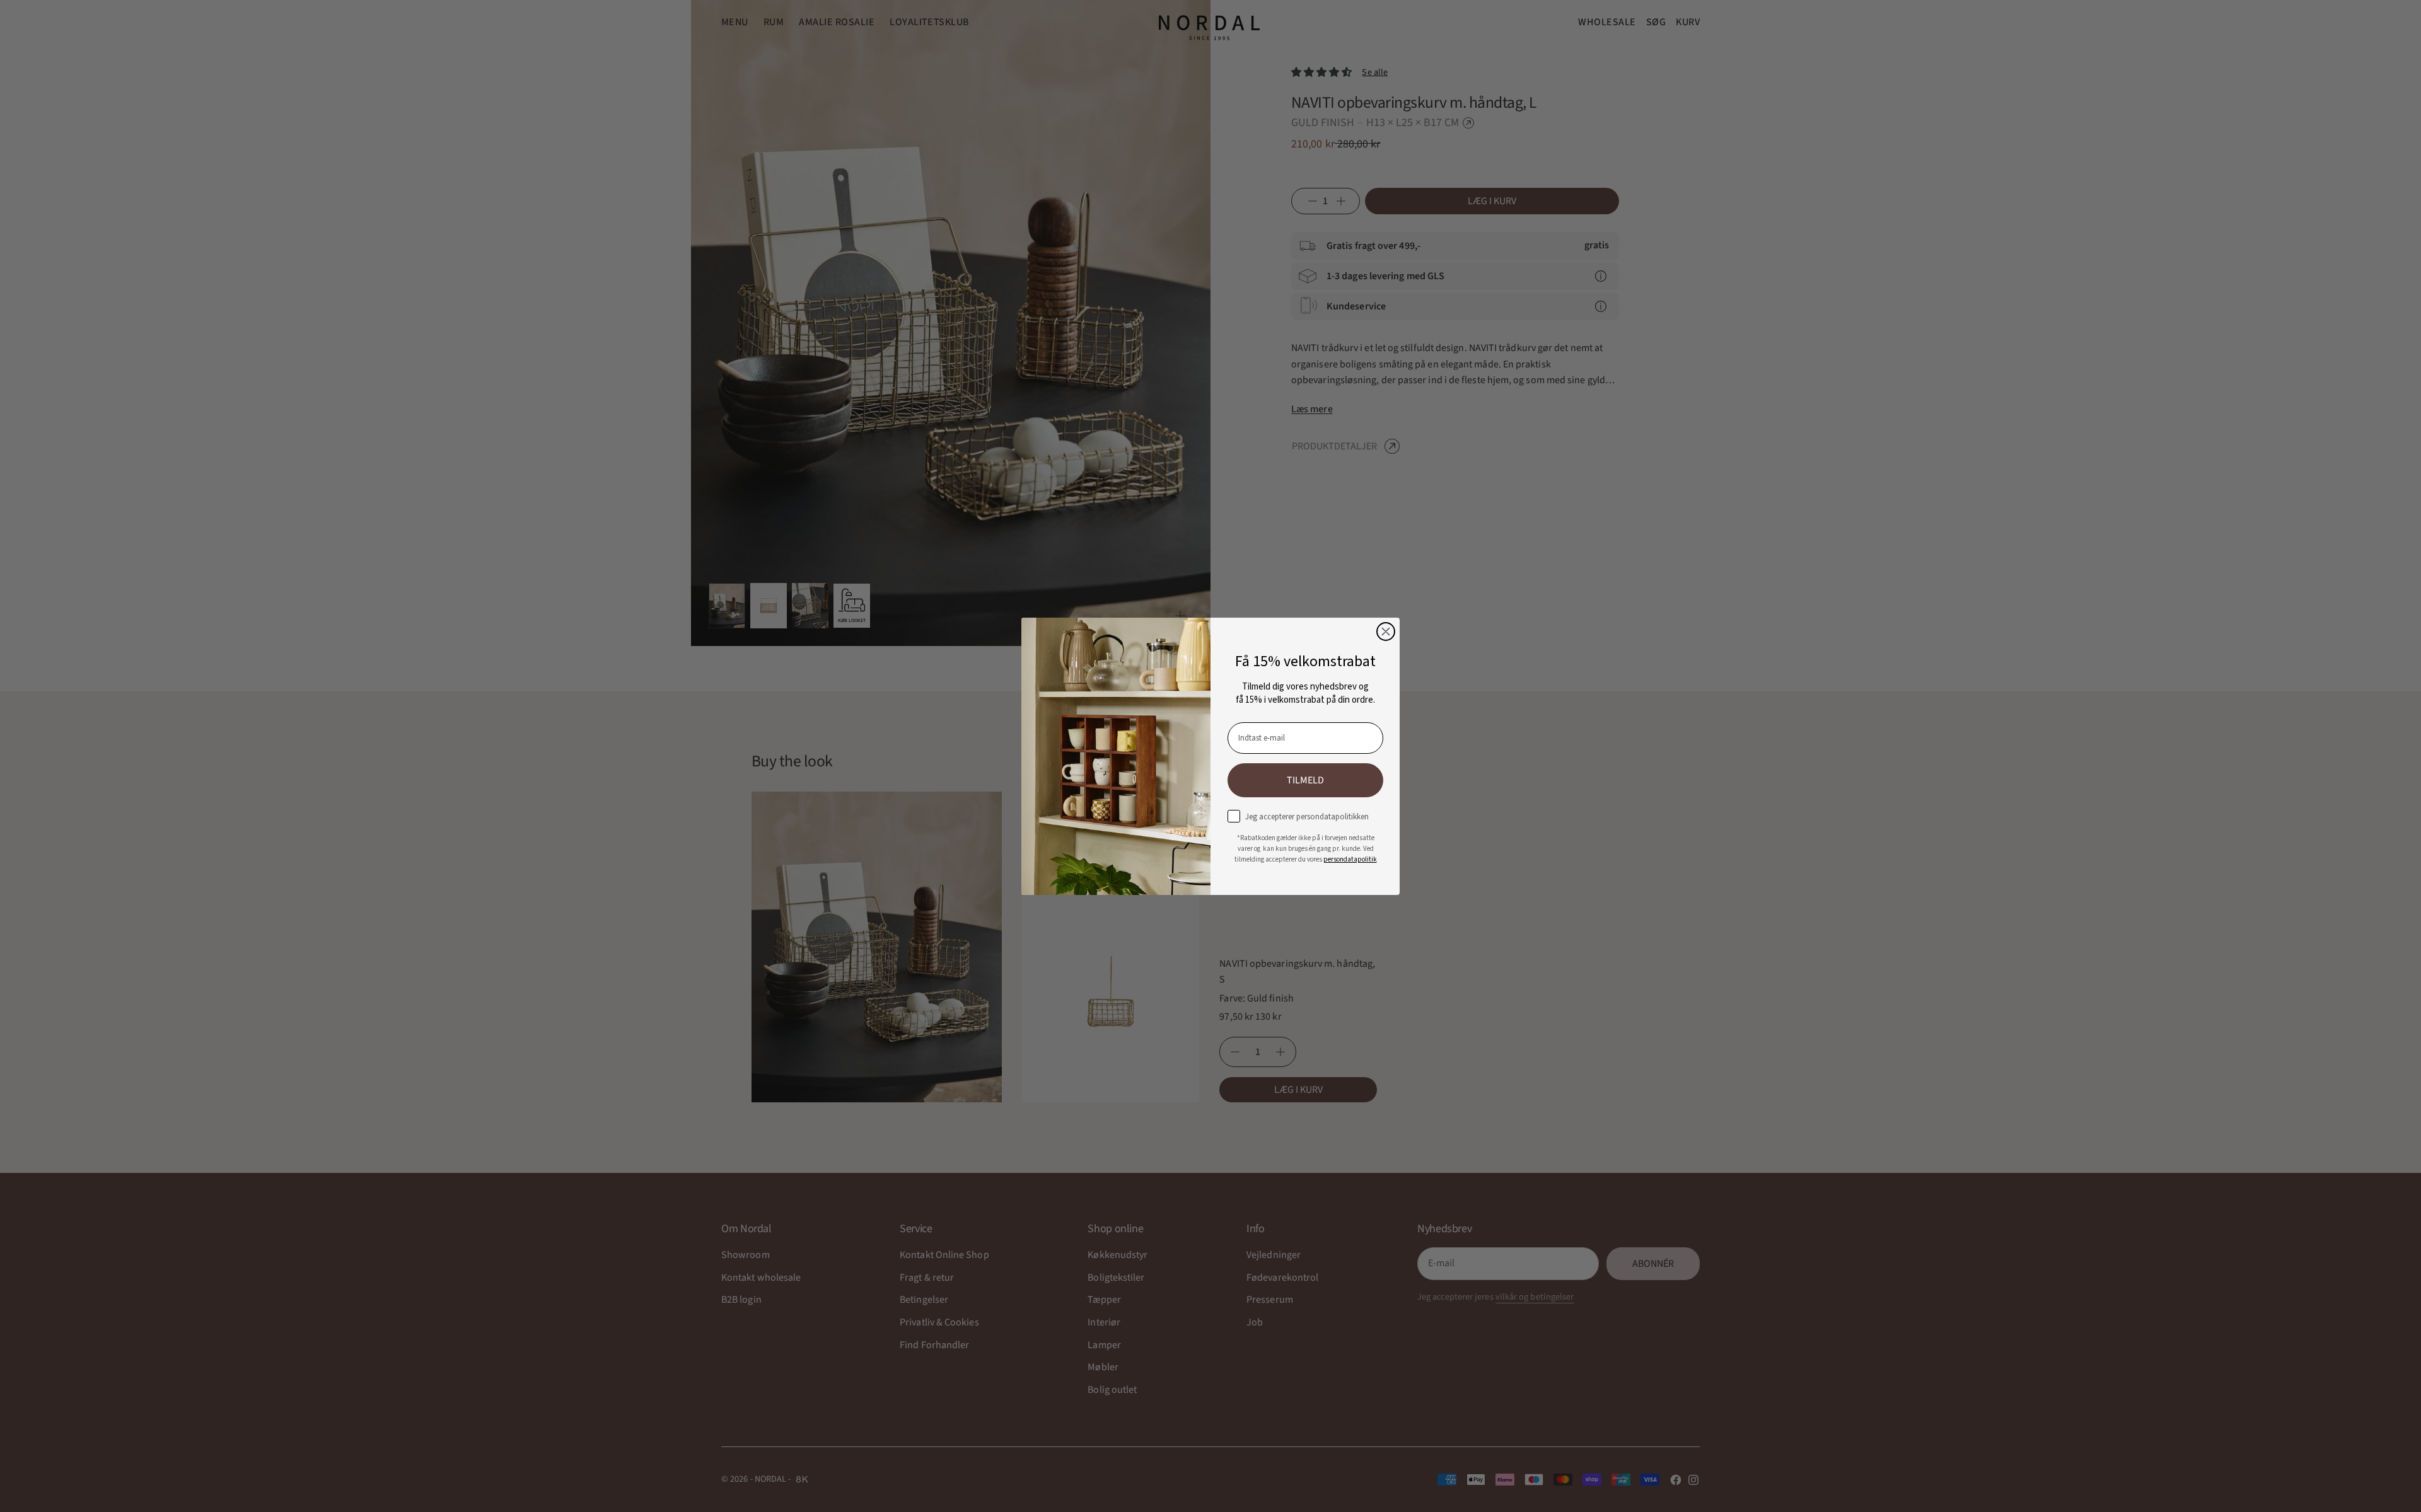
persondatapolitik (1350, 859)
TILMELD (1305, 780)
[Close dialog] (1386, 632)
